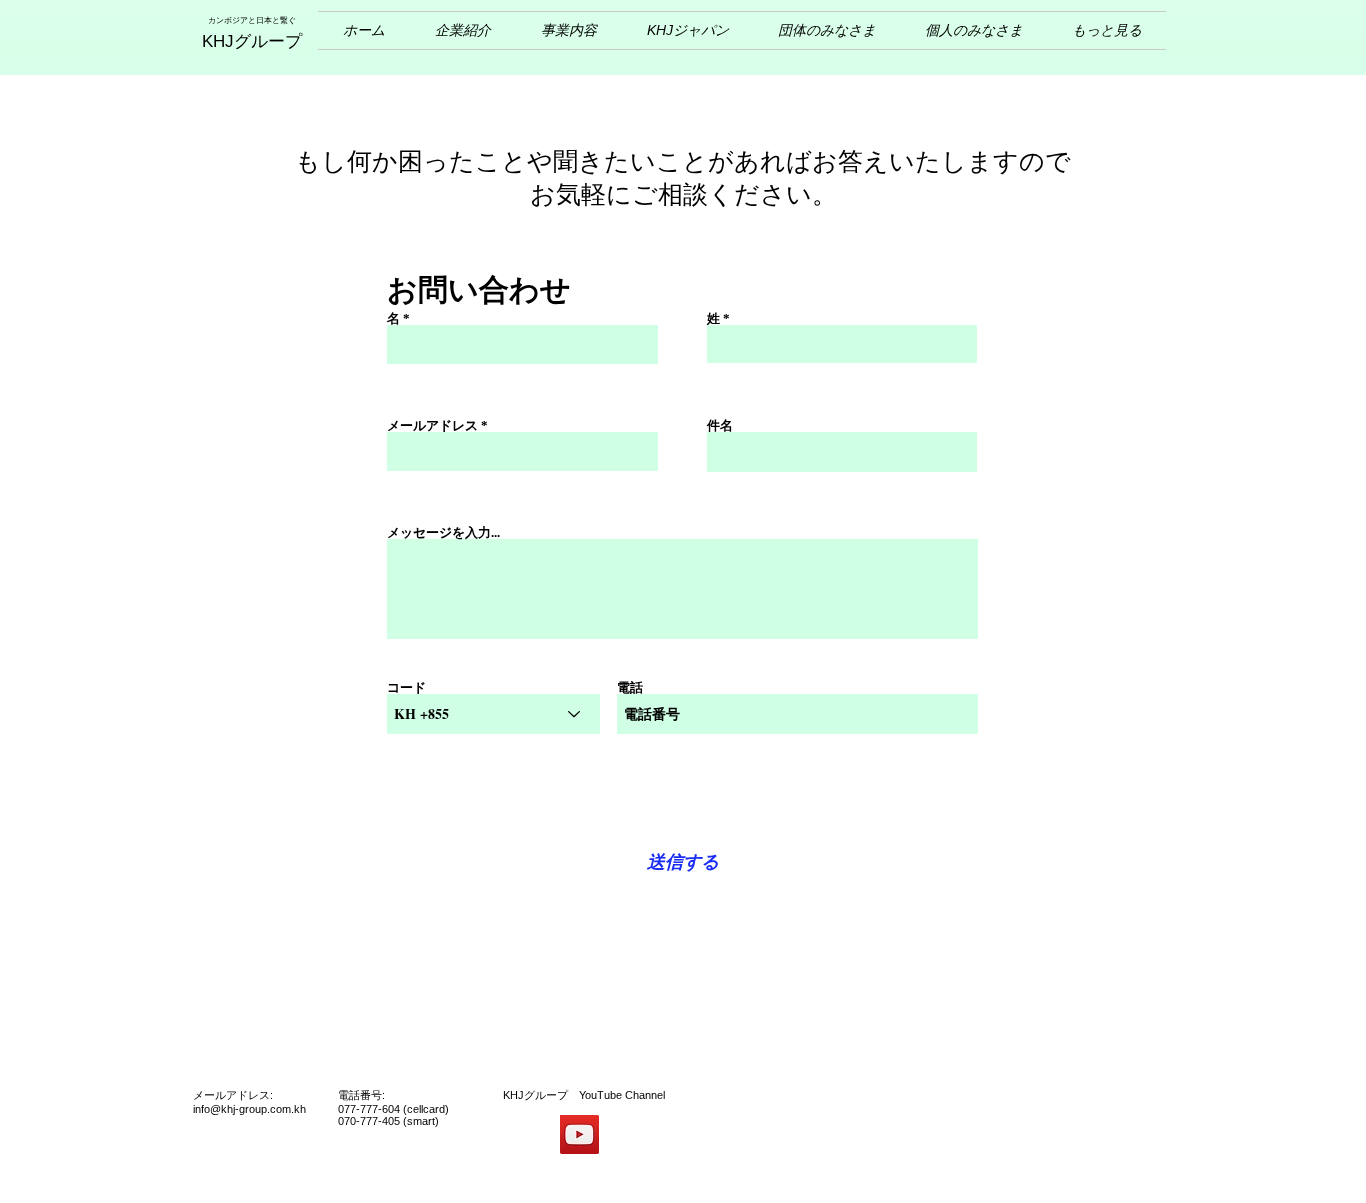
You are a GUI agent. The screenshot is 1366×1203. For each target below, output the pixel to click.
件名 (720, 425)
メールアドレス (432, 425)
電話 (630, 687)
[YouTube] (579, 1134)
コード (406, 687)
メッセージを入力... (443, 532)
